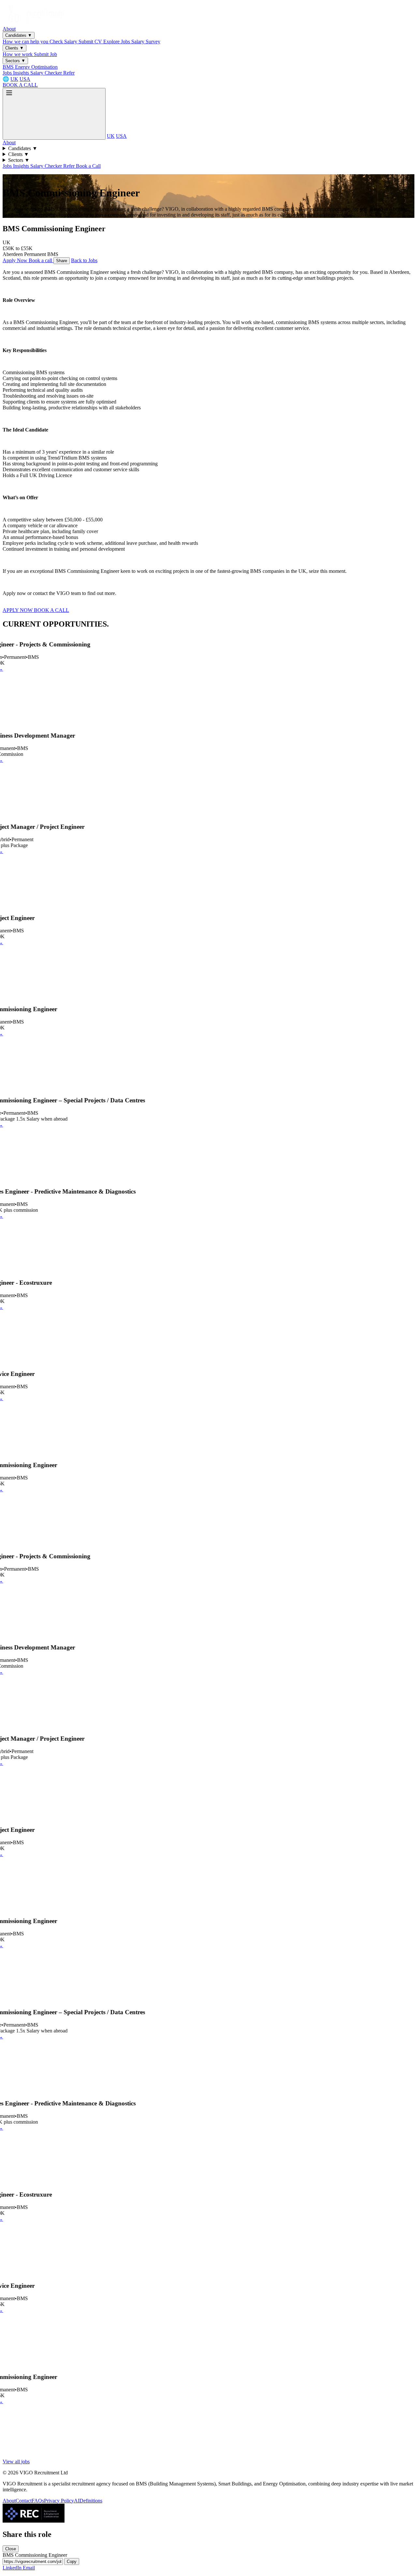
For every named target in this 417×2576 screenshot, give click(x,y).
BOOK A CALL (20, 85)
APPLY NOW (18, 610)
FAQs (38, 2501)
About (9, 29)
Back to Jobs (84, 260)
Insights (22, 73)
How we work (18, 54)
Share (62, 261)
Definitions (91, 2501)
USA (25, 79)
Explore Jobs (117, 42)
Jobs (8, 73)
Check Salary (64, 42)
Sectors (15, 61)
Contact (24, 2501)
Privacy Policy (59, 2501)
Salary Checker (47, 73)
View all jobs (16, 2462)
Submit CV (91, 42)
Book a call (41, 260)
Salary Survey (146, 42)
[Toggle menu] (54, 114)
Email (29, 2568)
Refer (69, 73)
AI (77, 2501)
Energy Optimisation (36, 67)
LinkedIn (13, 2568)
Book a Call (88, 166)
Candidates (19, 35)
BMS (9, 67)
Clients (14, 48)
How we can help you (26, 42)
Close (11, 2549)
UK (14, 79)
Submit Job (45, 54)
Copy (72, 2562)
